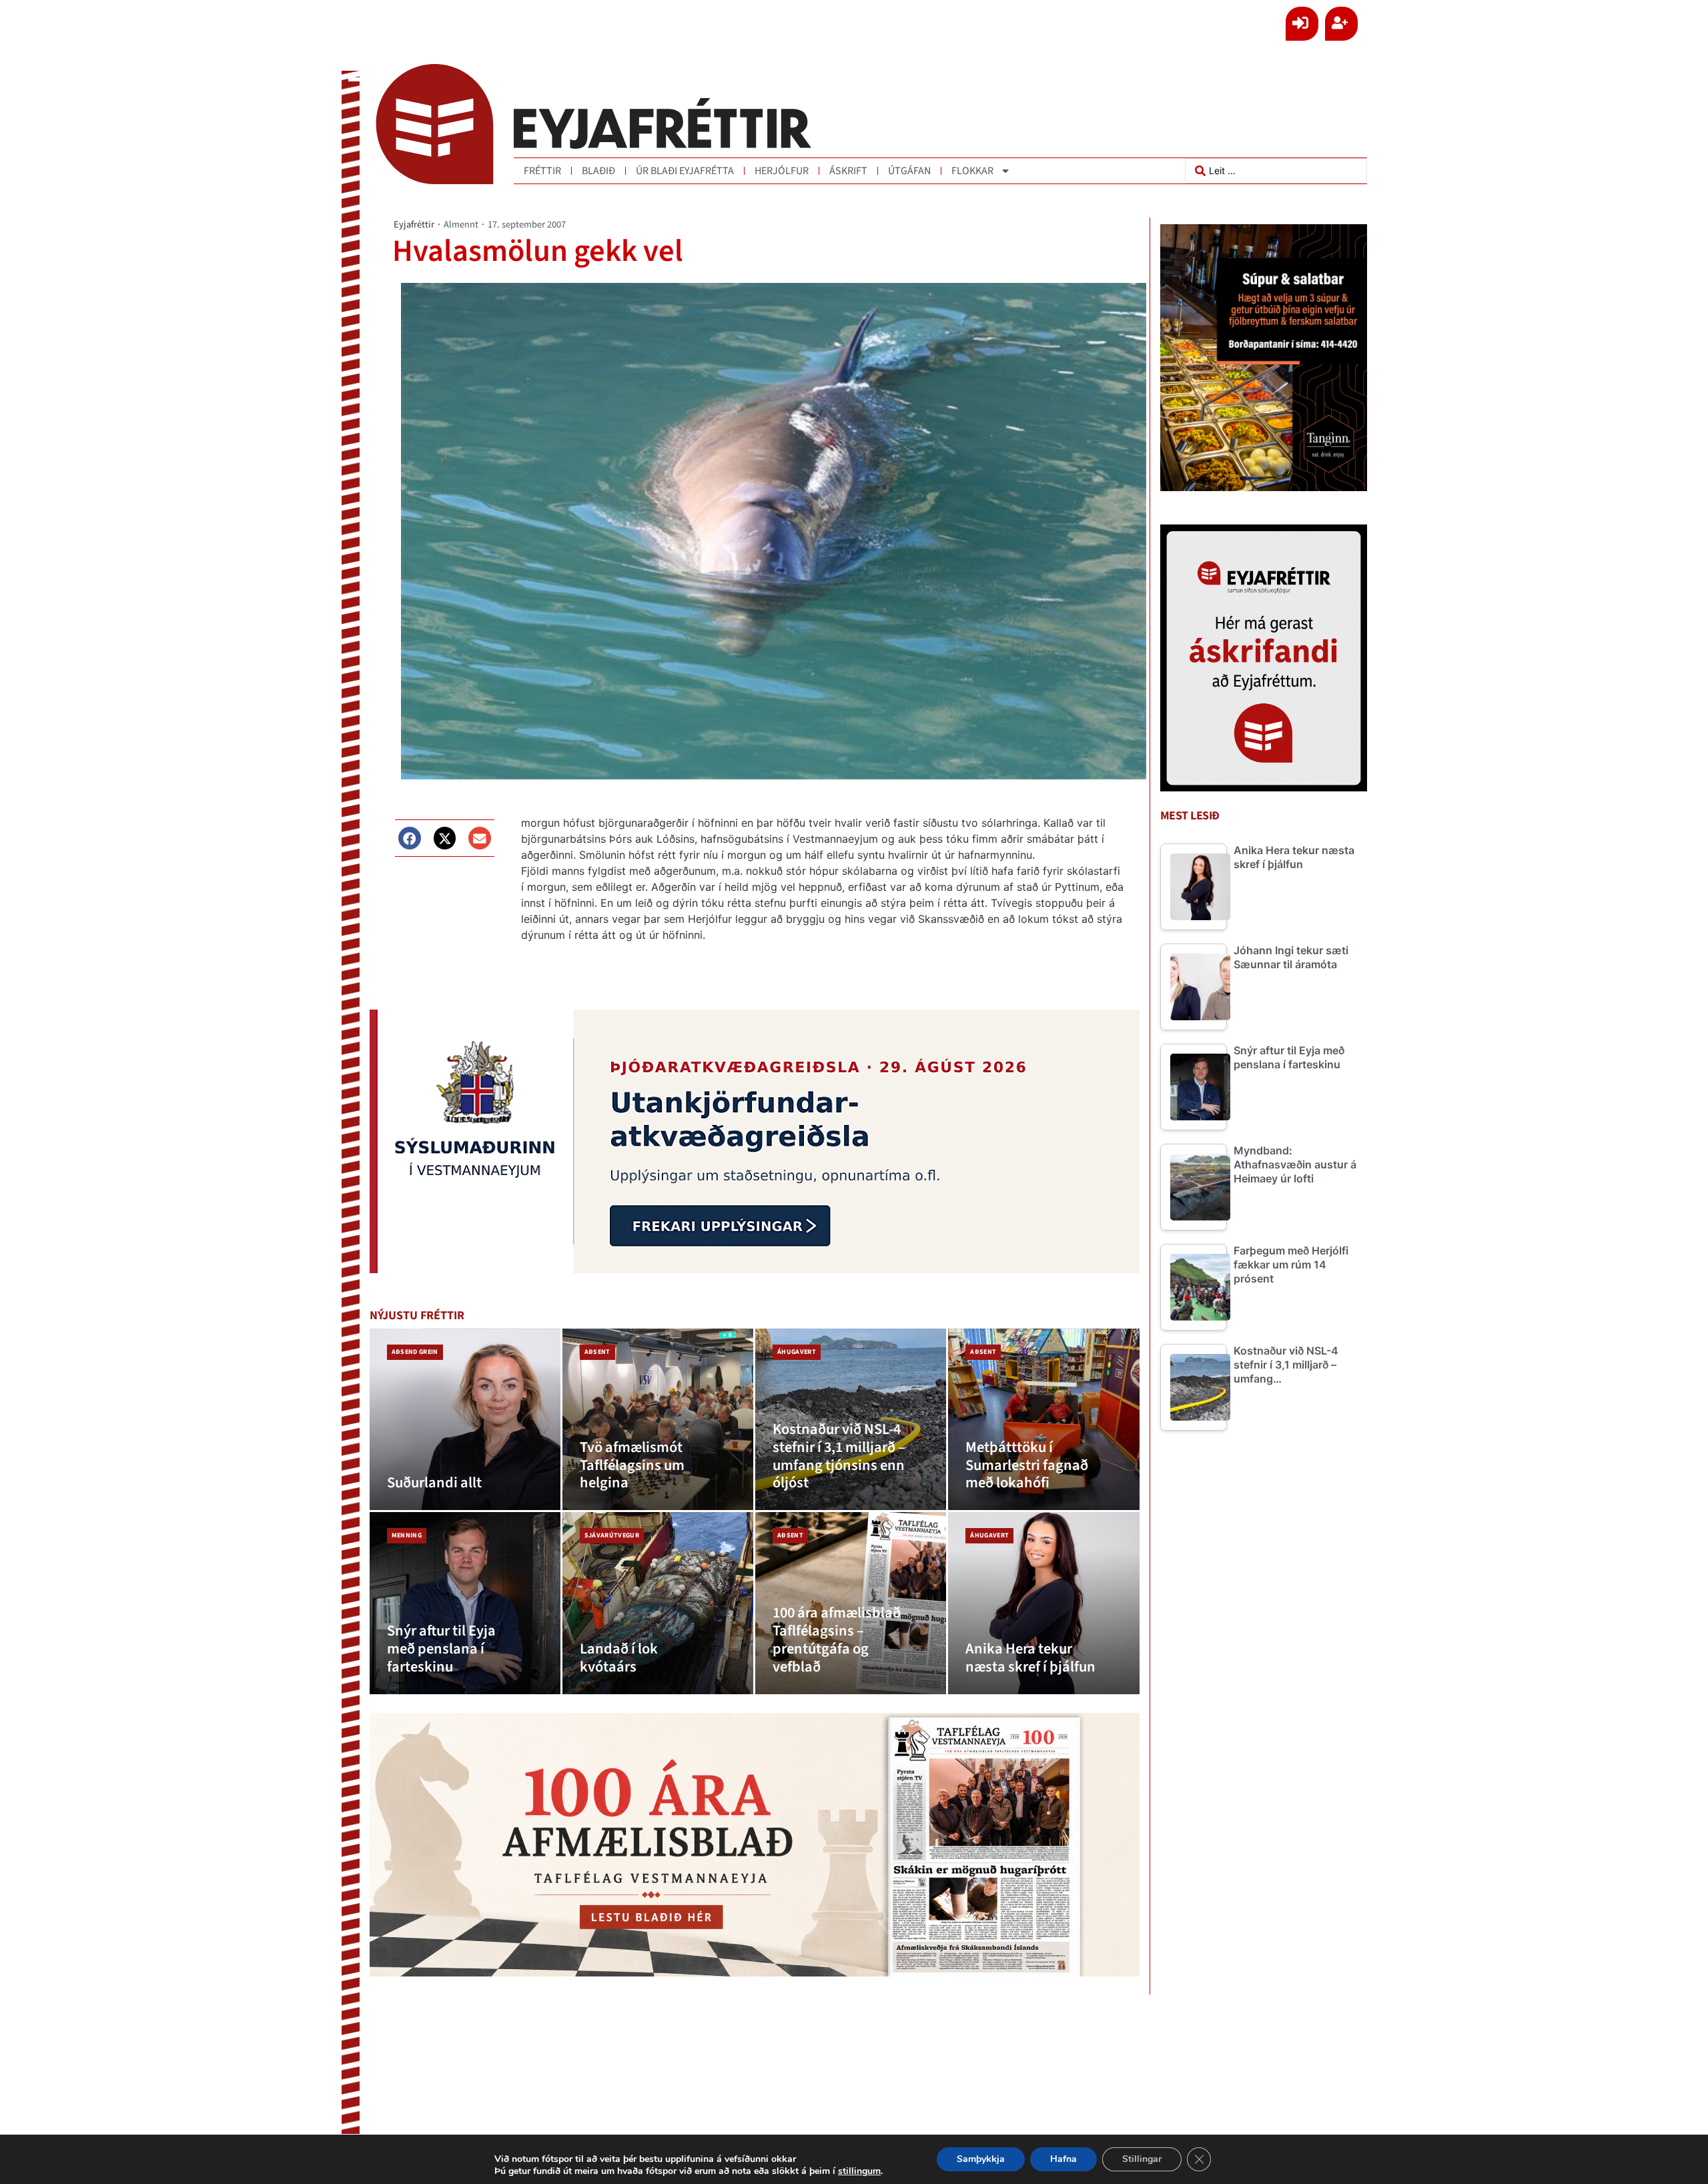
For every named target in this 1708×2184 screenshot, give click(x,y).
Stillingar (1142, 2159)
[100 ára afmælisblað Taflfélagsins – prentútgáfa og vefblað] (851, 1603)
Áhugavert (797, 1352)
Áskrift (848, 171)
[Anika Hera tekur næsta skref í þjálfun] (1043, 1603)
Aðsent (597, 1352)
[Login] (1302, 24)
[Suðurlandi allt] (465, 1420)
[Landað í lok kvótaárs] (658, 1603)
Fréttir (542, 171)
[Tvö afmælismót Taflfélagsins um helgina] (658, 1420)
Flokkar (972, 171)
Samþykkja (981, 2159)
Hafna (1063, 2159)
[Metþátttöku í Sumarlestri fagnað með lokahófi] (1043, 1420)
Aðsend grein (415, 1352)
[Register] (1341, 24)
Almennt (461, 225)
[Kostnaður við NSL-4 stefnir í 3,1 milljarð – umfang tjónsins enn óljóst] (851, 1420)
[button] (410, 838)
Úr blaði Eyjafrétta (685, 171)
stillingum (859, 2171)
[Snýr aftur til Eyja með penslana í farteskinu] (465, 1603)
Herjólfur (782, 171)
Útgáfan (909, 171)
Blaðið (598, 171)
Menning (407, 1535)
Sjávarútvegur (612, 1535)
